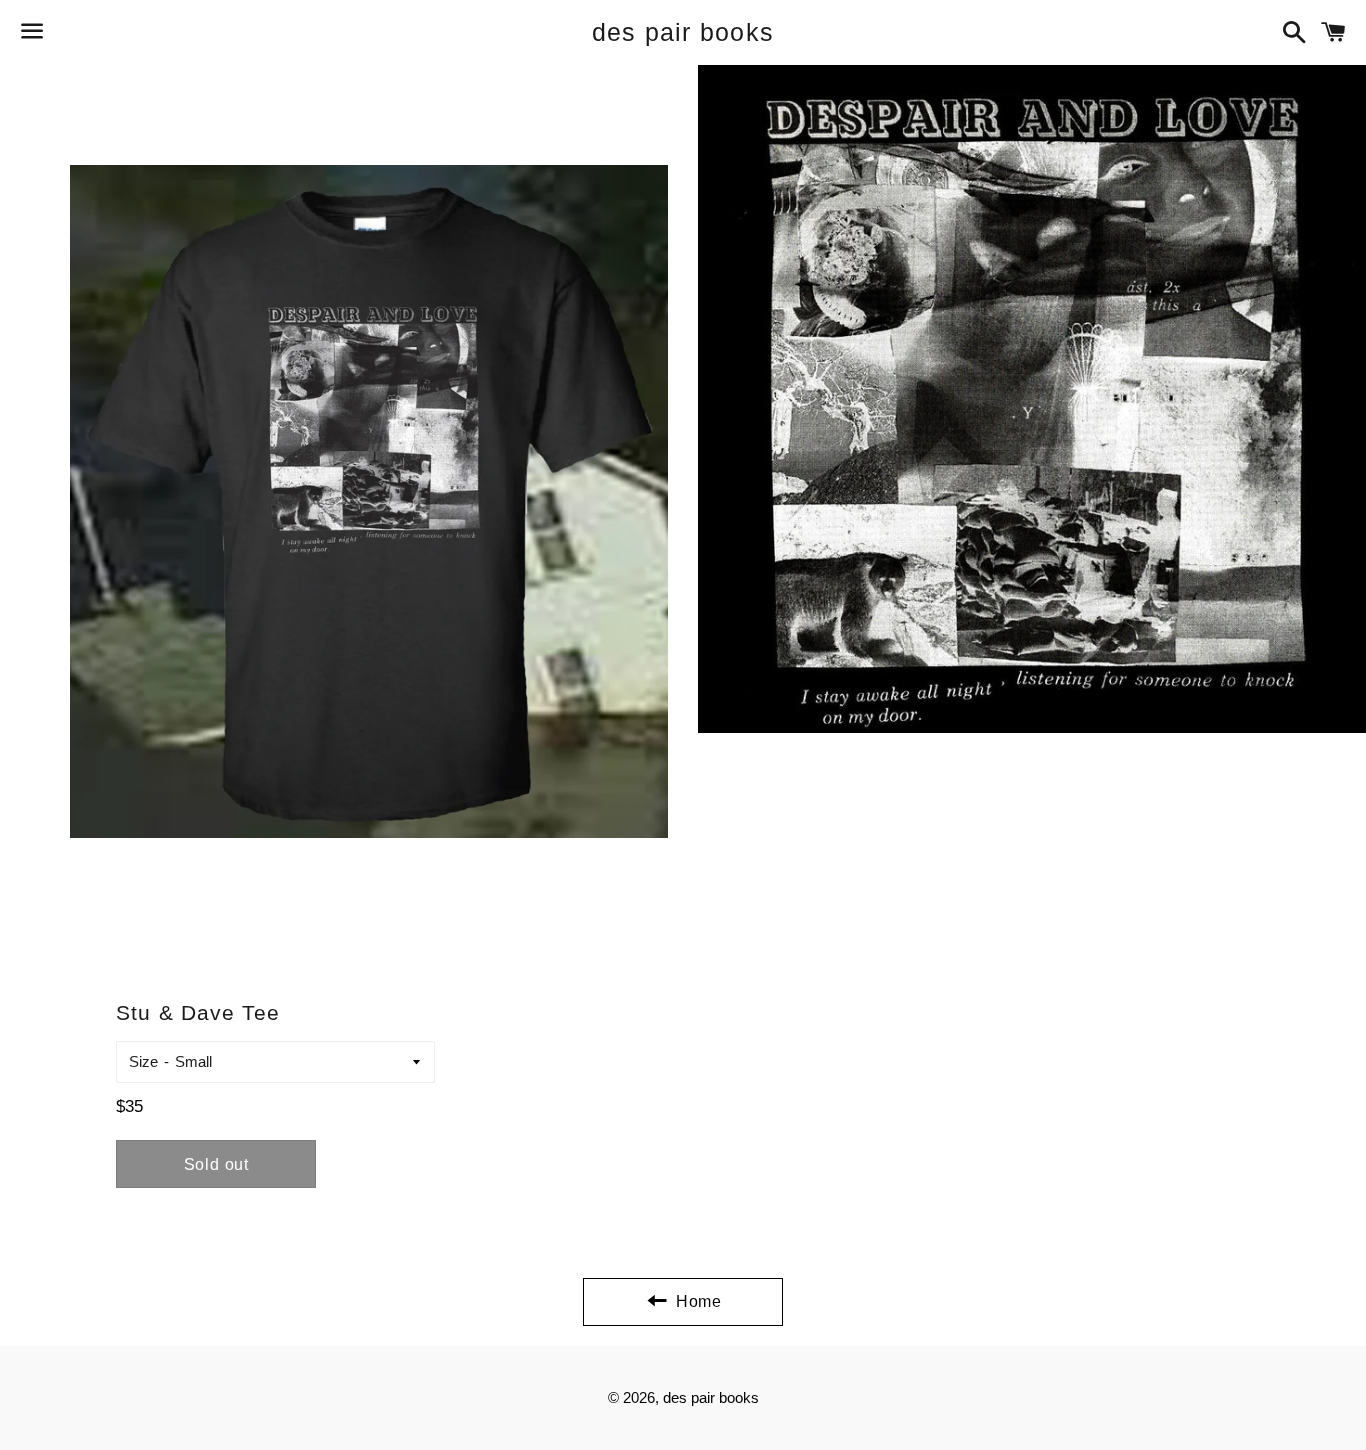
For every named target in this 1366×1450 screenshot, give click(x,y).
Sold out (216, 1164)
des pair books (683, 32)
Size (143, 1061)
